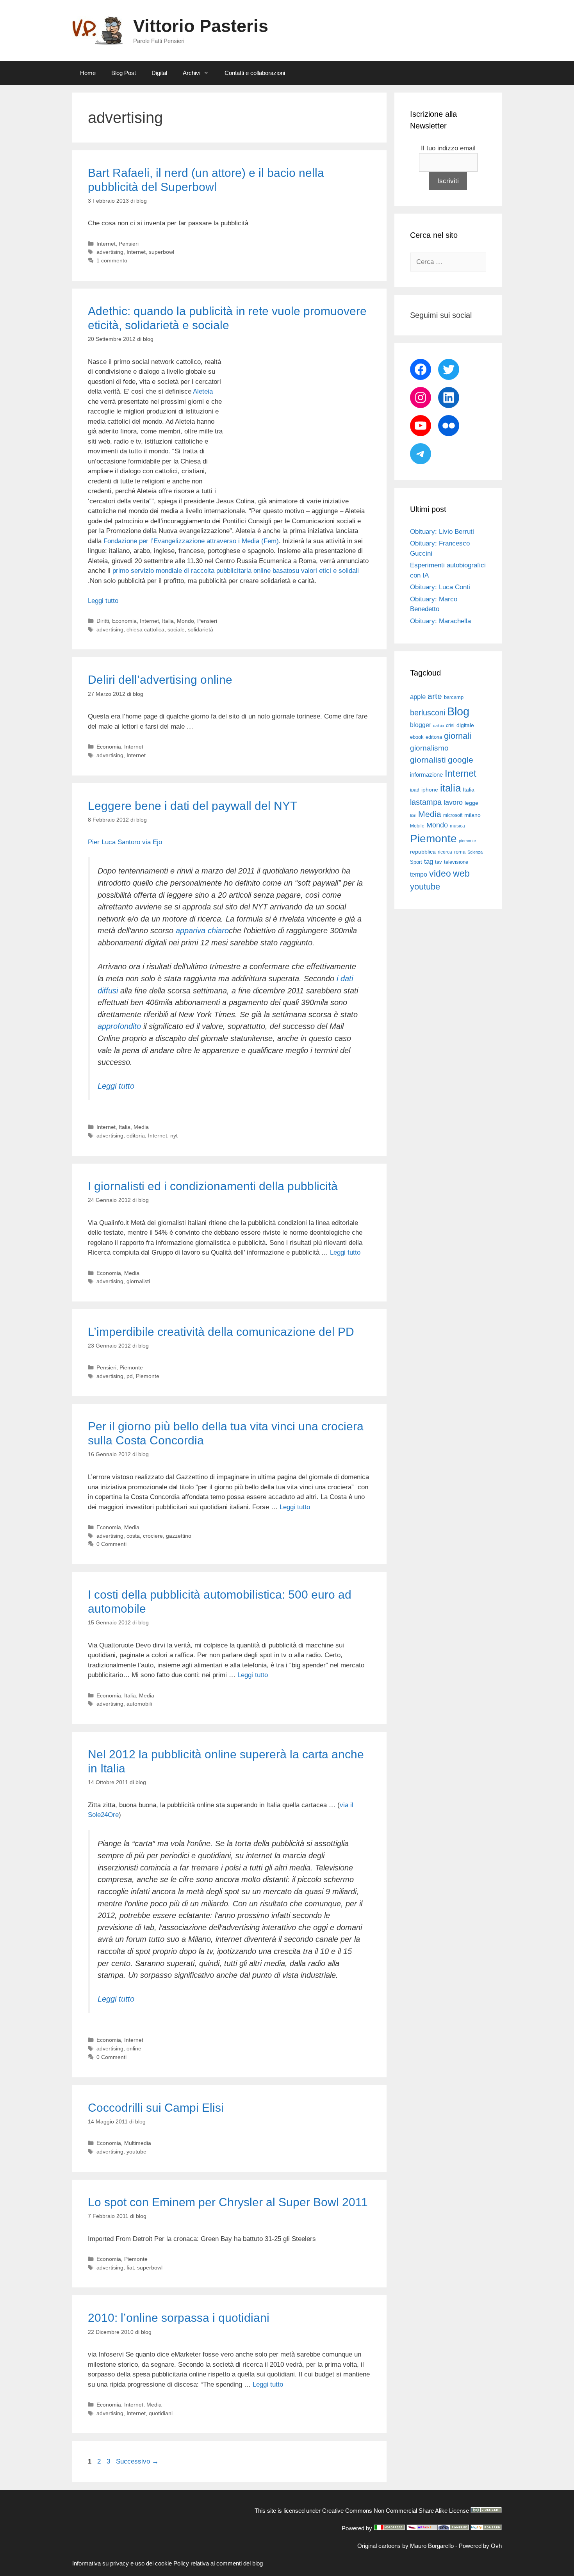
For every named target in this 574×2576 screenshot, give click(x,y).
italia (450, 788)
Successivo (137, 2461)
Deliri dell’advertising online (160, 680)
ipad (415, 790)
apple (418, 697)
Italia (168, 621)
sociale (176, 629)
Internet (106, 244)
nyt (174, 1136)
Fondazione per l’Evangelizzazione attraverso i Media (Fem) (190, 541)
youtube (136, 2152)
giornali (458, 736)
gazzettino (179, 1536)
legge (471, 803)
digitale (465, 725)
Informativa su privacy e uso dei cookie (122, 2563)
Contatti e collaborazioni (255, 73)
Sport (416, 862)
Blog (458, 711)
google (461, 760)
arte (435, 696)
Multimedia (138, 2143)
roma (460, 852)
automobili (139, 1704)
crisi (450, 726)
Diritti (103, 621)
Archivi (192, 73)
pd (130, 1376)
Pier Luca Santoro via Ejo (125, 842)
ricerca (445, 852)
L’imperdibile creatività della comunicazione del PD (221, 1332)
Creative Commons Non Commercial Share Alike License (396, 2511)
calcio (439, 726)
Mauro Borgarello (432, 2546)
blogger (421, 725)
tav (439, 862)
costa (133, 1536)
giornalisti (138, 1281)
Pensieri (129, 244)
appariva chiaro (202, 931)
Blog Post (124, 73)
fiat (130, 2268)
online (134, 2048)
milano (472, 815)
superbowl (161, 252)
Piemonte (131, 1367)
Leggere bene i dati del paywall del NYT (193, 806)
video (440, 874)
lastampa (426, 802)
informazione (426, 775)
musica (457, 826)
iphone (430, 790)
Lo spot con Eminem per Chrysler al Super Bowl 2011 (228, 2202)
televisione (456, 862)
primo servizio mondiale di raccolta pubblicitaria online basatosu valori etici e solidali (236, 571)
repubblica (423, 852)
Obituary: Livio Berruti (442, 532)
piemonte (467, 841)
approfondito (119, 1026)
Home (88, 73)
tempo (419, 874)
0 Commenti (111, 1544)
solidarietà (201, 629)
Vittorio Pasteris (201, 26)
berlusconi (428, 713)
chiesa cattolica (145, 629)
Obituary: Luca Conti (440, 587)
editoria (136, 1136)
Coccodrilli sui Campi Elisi (156, 2108)
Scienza (475, 852)
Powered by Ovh (480, 2546)
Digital (159, 73)
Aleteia (203, 391)
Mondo (185, 621)
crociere (153, 1536)
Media (141, 1127)
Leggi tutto (103, 601)
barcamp (454, 697)
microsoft (453, 815)
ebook (417, 737)
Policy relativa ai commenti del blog (218, 2563)
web (461, 874)
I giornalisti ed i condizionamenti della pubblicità (213, 1186)
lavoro (453, 802)
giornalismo (429, 748)
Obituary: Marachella (440, 621)
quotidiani (161, 2413)
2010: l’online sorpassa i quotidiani (179, 2318)
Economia (124, 621)
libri (413, 815)
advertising (110, 252)
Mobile (417, 826)
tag (429, 861)
